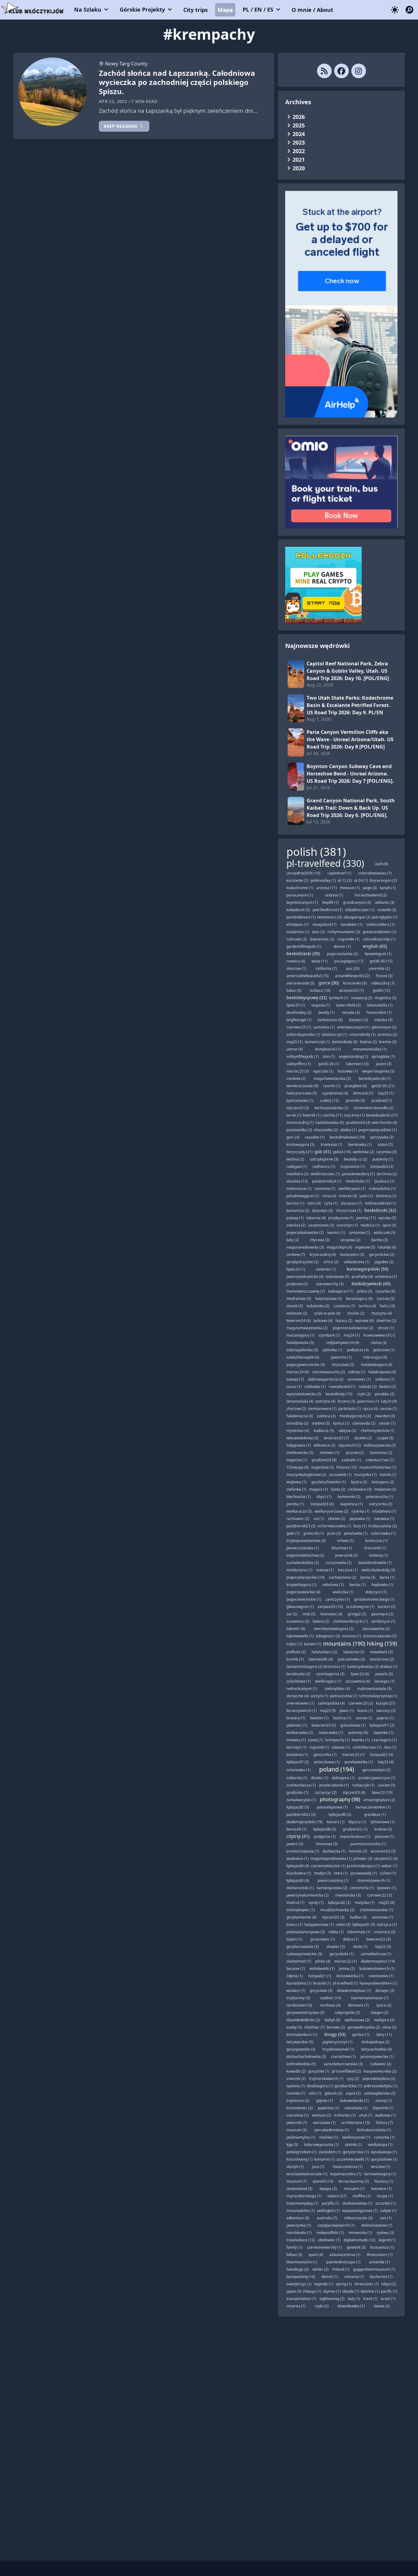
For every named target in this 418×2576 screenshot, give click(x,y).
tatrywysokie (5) (300, 2042)
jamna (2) (347, 1969)
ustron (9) (295, 1049)
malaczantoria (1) (348, 2167)
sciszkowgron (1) (360, 1607)
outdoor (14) (331, 1998)
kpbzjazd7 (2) (298, 1762)
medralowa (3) (299, 1299)
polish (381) (316, 852)
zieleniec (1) (326, 1269)
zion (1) (329, 1056)
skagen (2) (379, 2013)
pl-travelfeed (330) (325, 863)
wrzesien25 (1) (352, 990)
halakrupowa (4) (382, 1372)
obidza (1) (348, 1130)
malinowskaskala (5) (374, 1689)
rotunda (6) (387, 1247)
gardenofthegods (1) (304, 946)
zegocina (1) (297, 1460)
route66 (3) (387, 910)
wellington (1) (328, 2211)
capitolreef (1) (339, 873)
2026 (299, 117)
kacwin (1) (313, 1644)
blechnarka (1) (299, 1497)
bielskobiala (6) (345, 1042)
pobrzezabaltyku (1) (381, 2086)
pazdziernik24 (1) (327, 1181)
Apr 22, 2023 (113, 101)
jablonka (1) (332, 1350)
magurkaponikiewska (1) (331, 1858)
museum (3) (297, 2130)
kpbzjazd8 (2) (325, 1829)
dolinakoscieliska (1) (374, 2130)
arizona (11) (327, 888)
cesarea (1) (296, 2306)
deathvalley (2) (299, 1012)
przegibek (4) (356, 1086)
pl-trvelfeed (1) (345, 1983)
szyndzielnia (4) (335, 1093)
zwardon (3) (385, 1416)
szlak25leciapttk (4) (303, 1357)
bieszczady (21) (300, 1152)
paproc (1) (385, 1718)
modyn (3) (323, 1873)
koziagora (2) (383, 1482)
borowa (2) (336, 2027)
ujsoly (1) (316, 1903)
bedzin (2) (388, 1387)
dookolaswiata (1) (357, 2203)
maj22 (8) (387, 1903)
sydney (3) (385, 2233)
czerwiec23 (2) (361, 1703)
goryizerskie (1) (356, 2152)
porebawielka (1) (359, 1762)
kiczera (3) (346, 1401)
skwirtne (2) (386, 1321)
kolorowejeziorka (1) (321, 2145)
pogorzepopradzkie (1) (378, 1130)
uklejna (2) (347, 1431)
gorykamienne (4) (301, 1917)
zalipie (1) (388, 2211)
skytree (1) (332, 2291)
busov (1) (365, 1711)
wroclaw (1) (381, 2167)
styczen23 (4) (354, 1792)
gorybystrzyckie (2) (302, 1262)
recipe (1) (385, 2196)
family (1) (294, 2247)
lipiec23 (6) (360, 1674)
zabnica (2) (326, 1416)
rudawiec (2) (381, 2064)
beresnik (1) (297, 1829)
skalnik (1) (353, 2145)
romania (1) (354, 2277)
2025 (299, 125)
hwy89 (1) (330, 902)
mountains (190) (344, 1643)
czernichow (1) (343, 2057)
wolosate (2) (297, 1313)
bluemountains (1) (302, 2262)
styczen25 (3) (298, 1108)
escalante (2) (297, 880)
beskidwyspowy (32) (307, 997)
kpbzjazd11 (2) (382, 1725)
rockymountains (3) (344, 932)
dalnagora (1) (343, 1778)
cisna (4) (329, 1196)
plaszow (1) (384, 1836)
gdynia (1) (325, 2101)
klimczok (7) (363, 1093)
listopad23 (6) (322, 1504)
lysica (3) (384, 2005)
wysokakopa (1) (384, 2152)
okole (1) (360, 1947)
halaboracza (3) (300, 1416)
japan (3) (294, 2291)
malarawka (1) (331, 1733)
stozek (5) (295, 1306)
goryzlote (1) (319, 2071)
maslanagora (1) (300, 1335)
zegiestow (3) (323, 1467)
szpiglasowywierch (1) (336, 2225)
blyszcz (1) (357, 1822)
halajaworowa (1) (319, 1925)
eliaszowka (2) (326, 1130)
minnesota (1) (360, 2233)
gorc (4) (293, 1137)
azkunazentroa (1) (345, 2255)
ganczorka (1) (325, 1755)
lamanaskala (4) (300, 1401)
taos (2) (319, 932)
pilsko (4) (323, 1961)
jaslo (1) (366, 1196)
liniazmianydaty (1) (302, 2203)
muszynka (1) (365, 1475)
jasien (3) (384, 1064)
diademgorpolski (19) (304, 1822)
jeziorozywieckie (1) (377, 2057)
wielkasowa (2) (357, 2020)
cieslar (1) (387, 1423)
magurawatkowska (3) (305, 1247)
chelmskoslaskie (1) (377, 1910)
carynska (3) (386, 1152)
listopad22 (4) (382, 1755)
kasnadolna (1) (299, 1983)
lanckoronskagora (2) (304, 1667)
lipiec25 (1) (296, 1005)
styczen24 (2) (350, 1445)
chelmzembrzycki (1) (351, 1621)
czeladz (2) (368, 1387)
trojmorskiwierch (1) (326, 2079)
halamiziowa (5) (329, 1299)
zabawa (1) (341, 1747)
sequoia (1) (321, 1005)
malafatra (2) (298, 1174)
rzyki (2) (364, 1394)
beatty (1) (327, 1012)
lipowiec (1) (387, 1888)
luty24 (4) (389, 1401)
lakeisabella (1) (380, 1005)
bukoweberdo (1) (354, 2101)
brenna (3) (388, 1042)
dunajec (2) (385, 1991)
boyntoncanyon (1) (302, 902)
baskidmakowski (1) (375, 1563)
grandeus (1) (375, 1814)
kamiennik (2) (349, 1497)
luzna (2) (338, 1489)
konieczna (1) (376, 1541)
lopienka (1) (384, 1733)
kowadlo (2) (296, 2071)
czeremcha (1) (362, 1888)
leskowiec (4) (331, 1614)
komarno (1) (325, 2159)
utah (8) (381, 864)
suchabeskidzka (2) (303, 1563)
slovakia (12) (297, 1181)
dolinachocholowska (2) (306, 2057)
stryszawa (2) (343, 1365)
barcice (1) (295, 1203)
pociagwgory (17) (349, 961)
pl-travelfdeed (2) (346, 2071)
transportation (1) (301, 2299)
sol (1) (319, 1519)
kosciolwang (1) (300, 2159)
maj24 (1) (352, 1335)
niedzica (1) (370, 1225)
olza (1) (390, 1747)
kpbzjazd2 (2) (339, 1903)
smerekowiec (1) (300, 1703)
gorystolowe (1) (384, 2159)
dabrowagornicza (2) (326, 1379)
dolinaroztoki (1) (300, 1888)
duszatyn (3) (323, 1211)
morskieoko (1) (299, 2233)
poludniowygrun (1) (303, 1196)
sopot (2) (353, 2093)
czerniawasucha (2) (329, 1372)
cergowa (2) (350, 1240)
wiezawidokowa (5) (302, 1438)
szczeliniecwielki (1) (353, 2159)
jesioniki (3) (355, 1100)
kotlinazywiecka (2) (380, 1445)
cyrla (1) (331, 1203)
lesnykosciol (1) (328, 1049)
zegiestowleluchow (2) (305, 1555)
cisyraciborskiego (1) (304, 2196)
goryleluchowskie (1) (329, 1482)
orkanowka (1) (299, 1770)
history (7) (384, 2123)
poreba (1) (295, 1504)
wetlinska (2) (364, 1152)
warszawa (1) (324, 2123)
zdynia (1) (295, 1976)
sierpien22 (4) (386, 1858)
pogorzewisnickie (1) (304, 1599)
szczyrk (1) (319, 1696)
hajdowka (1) (382, 1585)
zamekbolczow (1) (376, 1954)
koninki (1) (295, 1659)
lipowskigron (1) (378, 954)
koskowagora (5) (300, 1144)
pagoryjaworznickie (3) (306, 1365)
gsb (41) (323, 1152)
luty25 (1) (386, 1093)
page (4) (370, 888)
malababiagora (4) (377, 1365)
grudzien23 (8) (324, 1460)
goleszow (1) (384, 1350)
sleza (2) (389, 2027)
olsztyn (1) (295, 2167)
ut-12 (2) (345, 880)
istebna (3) (321, 1423)
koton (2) (385, 1144)
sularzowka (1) (383, 1533)
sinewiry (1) (296, 1740)
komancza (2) (298, 1211)
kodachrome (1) (300, 888)
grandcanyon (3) (357, 902)
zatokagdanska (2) (380, 2093)
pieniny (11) (366, 1218)
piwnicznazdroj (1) (333, 1880)
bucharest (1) (381, 2277)
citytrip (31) (298, 1836)
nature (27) (337, 2196)
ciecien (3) (387, 1785)
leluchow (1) (342, 1548)
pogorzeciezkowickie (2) (353, 1328)
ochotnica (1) (386, 1277)
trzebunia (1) (332, 1144)
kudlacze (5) (324, 1431)
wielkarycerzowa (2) (332, 1511)
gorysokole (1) (342, 1954)
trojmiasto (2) (298, 2101)
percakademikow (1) (332, 2130)
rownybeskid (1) (342, 1387)
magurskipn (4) (339, 1247)
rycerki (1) (332, 1086)
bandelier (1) (352, 924)
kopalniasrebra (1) (346, 2174)
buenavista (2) (322, 939)
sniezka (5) (383, 1020)
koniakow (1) (297, 1755)
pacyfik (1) (330, 2203)
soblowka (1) (315, 1387)
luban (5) (294, 990)
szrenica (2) (387, 1034)
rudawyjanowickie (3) (304, 1954)
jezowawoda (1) (364, 1873)
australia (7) (327, 2218)
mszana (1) (352, 1636)
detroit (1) (330, 2277)
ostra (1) (341, 1873)
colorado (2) (297, 939)
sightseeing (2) (332, 2299)
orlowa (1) (345, 1541)
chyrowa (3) (320, 1240)
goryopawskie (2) (301, 2049)
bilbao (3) (294, 2255)
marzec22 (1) (345, 1961)
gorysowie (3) (321, 1991)
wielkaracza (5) (299, 1511)
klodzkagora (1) (320, 2086)
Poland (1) (341, 2269)
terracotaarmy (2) (354, 2181)
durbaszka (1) (334, 1851)
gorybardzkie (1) (348, 2086)
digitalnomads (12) (360, 2240)
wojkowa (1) (297, 1482)
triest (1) (370, 2299)
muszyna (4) (382, 1313)
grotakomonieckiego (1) (374, 1599)
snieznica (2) (385, 1932)
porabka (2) (385, 1394)
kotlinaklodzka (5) (301, 2064)
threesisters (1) (380, 2255)
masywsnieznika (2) (380, 2071)
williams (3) (385, 902)
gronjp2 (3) (357, 1614)
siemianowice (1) (322, 1409)
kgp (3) (292, 2145)
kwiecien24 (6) (299, 1321)
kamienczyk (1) (317, 1042)
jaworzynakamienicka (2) (308, 1895)
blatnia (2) (368, 1042)
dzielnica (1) (386, 1196)
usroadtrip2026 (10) (303, 873)
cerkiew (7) (296, 1255)
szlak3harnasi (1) (367, 1747)
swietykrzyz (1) (299, 2284)
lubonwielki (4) (321, 1659)
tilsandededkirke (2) (303, 2020)
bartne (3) (380, 1240)
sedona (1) (334, 895)
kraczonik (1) (375, 1548)
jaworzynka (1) (299, 2225)
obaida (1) (351, 2291)
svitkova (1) (385, 1379)
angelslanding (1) (353, 1056)
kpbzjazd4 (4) (298, 1866)
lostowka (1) (348, 1071)
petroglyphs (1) (385, 917)
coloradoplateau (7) (375, 873)
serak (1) (294, 1115)
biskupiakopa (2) (376, 2042)
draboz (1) (389, 1667)
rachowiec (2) (298, 1519)
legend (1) (387, 2240)
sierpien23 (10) (330, 1607)
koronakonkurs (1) (302, 2035)
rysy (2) (353, 2079)
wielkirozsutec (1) (325, 1174)
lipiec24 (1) (296, 1269)
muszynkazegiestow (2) (306, 1475)
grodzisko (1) (297, 1792)
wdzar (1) (390, 1866)
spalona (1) (296, 2086)
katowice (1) (381, 2189)
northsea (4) (330, 2005)
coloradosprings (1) (379, 939)
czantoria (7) (344, 1306)
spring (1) (344, 2284)
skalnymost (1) (299, 1961)
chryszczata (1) (349, 1211)
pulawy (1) (295, 1218)
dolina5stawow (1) (377, 2225)
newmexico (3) (329, 917)
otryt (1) (366, 2115)
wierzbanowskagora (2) (334, 1629)
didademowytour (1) (354, 1991)
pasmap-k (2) (382, 1614)
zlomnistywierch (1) (374, 1880)
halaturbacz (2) (324, 1652)
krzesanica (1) (382, 2247)
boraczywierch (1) (302, 1711)
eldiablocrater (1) (360, 910)
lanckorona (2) (382, 1659)
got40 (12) (381, 990)
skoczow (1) (296, 968)
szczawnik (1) (340, 1475)
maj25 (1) (295, 1042)
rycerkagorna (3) (330, 1674)
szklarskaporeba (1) (303, 1034)
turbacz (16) (320, 990)
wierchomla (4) (384, 1122)
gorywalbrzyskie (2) (364, 2027)
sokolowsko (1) (381, 1976)
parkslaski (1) (349, 1409)
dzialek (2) (363, 1438)
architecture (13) (356, 2123)
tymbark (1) (339, 998)
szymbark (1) (329, 1335)
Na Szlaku (88, 9)
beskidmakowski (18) (347, 1137)
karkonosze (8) (330, 1020)
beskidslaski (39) (303, 953)
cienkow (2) (296, 1078)
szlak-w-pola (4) (327, 1313)
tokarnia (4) (316, 1218)
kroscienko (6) (355, 983)
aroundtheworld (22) (353, 976)
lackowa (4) (323, 1321)
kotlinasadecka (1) (381, 1203)
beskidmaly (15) (339, 1394)
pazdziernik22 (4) (301, 1814)
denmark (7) (358, 2005)
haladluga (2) (298, 2269)
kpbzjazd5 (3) (298, 1807)
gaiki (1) (293, 1533)
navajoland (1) (325, 924)
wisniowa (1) (383, 1917)
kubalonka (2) (318, 1306)
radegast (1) (297, 1167)
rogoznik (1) (319, 1747)
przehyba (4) (362, 1277)
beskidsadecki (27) (382, 1115)
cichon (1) (388, 1873)
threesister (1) (367, 2284)
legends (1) (324, 2284)
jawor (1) (347, 1711)
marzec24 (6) (298, 1372)
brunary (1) (296, 1718)
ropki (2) (322, 2306)
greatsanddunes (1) (380, 932)
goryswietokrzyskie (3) (305, 2013)
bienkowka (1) (360, 1144)
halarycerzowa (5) (302, 1093)
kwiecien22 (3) (379, 1939)
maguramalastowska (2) (307, 1328)
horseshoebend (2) (371, 895)
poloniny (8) (358, 1733)
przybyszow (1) (341, 1218)
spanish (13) (323, 2181)
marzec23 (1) (353, 1755)
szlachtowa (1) (299, 1681)
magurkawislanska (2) (332, 1078)
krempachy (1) (338, 1740)
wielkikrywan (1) (352, 1189)
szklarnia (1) (297, 1778)
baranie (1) (296, 1969)
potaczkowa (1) (327, 1762)
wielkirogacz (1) (328, 1681)
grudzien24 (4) (358, 1122)
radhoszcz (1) (324, 1167)
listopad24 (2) (382, 1167)
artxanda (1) (379, 2262)
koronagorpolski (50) (368, 1269)
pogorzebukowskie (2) (305, 1233)
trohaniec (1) (345, 2115)
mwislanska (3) (348, 1895)
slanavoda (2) (364, 1423)
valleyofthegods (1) (303, 1056)
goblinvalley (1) (323, 880)
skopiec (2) (336, 1947)
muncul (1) (295, 1903)
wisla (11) (320, 961)
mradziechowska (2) (338, 1910)
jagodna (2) (384, 1262)
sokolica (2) (296, 1225)
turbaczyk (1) (364, 1785)
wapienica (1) (352, 1504)
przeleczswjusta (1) (303, 1851)
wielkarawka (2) (300, 1733)
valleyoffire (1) (299, 1064)
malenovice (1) (299, 1189)
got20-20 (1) (329, 1064)
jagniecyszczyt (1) (338, 2042)
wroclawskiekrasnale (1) (307, 2174)
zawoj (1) (315, 1740)
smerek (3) (348, 1196)
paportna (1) (328, 2108)
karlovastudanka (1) (331, 1108)
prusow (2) (355, 1453)
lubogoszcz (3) (328, 1636)
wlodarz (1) (296, 1991)
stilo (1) (315, 2093)
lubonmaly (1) (359, 1932)
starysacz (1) (351, 1203)
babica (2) (321, 1621)
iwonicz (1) (336, 1233)
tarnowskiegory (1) (380, 2174)
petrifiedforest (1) (328, 910)
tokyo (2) (389, 2284)
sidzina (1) (357, 1372)
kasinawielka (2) (376, 1629)
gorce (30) (329, 983)
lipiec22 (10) (382, 1792)
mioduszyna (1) (299, 1570)
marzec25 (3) (298, 1071)
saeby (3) (294, 2027)
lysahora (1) (384, 1181)
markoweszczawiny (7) (306, 1291)
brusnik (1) (322, 1983)
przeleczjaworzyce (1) (377, 1778)
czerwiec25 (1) (299, 1027)
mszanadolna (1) (301, 2211)
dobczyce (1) (376, 1592)
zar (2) (292, 1614)
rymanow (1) (360, 1233)
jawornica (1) (368, 1401)
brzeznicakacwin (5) (380, 1636)
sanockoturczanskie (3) (343, 2064)
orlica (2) (331, 1262)
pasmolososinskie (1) (368, 1844)
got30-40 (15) (381, 961)
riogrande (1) (348, 939)
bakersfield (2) (349, 1005)
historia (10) (347, 1467)
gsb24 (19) (342, 1152)
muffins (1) (362, 2196)
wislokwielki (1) (322, 1969)
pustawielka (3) (299, 1130)
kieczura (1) (348, 1570)
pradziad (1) (382, 1100)
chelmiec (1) (315, 2027)
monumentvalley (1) (370, 1049)
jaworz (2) (295, 1844)
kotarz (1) (295, 1925)
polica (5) (365, 1291)
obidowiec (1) (329, 2240)
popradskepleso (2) (379, 2079)
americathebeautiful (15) (308, 976)
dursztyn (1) (297, 1747)
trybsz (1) (294, 1644)
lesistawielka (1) (350, 1976)
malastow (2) (385, 1489)
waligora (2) (384, 2020)
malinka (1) (329, 2137)
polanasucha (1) (380, 1497)
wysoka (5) (387, 1218)
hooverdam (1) (379, 1012)
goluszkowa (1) (353, 1725)
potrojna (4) (325, 1401)
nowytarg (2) (362, 998)
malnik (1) (388, 1475)
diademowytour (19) (378, 1961)
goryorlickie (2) (382, 1255)
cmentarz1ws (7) (380, 1460)
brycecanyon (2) (383, 880)
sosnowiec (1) (359, 1379)
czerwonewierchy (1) (325, 2247)
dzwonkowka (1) (351, 2306)
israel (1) (388, 2299)
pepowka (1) (360, 1519)
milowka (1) (330, 1453)
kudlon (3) (358, 1917)
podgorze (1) (325, 1836)
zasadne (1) (315, 1137)
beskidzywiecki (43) (371, 1284)
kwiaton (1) (319, 1718)
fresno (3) (384, 976)
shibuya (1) (312, 2291)
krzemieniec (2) (300, 2108)
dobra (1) (351, 1939)
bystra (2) (359, 1482)
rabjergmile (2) (347, 2013)
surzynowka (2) (339, 1563)
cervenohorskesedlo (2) (373, 1108)
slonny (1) (384, 2101)
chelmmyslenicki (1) (378, 1431)
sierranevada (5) (300, 983)
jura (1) (318, 2167)
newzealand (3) (299, 2189)
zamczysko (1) (338, 1599)
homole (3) (358, 1851)
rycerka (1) (360, 1511)
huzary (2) (344, 1321)
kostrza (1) (342, 1718)
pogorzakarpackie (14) (306, 1577)
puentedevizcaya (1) (343, 2262)
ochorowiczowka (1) (334, 1526)
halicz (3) (387, 1306)
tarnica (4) (367, 1306)
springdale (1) (383, 1056)
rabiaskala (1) (356, 2108)
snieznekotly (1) (362, 1034)
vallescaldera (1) (381, 924)
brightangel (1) (299, 1020)
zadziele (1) (351, 1460)
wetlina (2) (295, 1159)
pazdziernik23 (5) (301, 1526)
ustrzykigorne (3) (324, 1159)
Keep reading (120, 126)
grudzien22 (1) (355, 1829)
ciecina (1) (388, 1409)
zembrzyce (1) (383, 1621)
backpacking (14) (301, 2277)
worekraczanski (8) (302, 1086)
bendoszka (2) (298, 1674)
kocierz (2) (387, 1607)
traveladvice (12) (301, 2240)
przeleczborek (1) (334, 1785)
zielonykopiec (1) (301, 1910)
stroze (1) (386, 1328)
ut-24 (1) (361, 880)
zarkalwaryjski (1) (301, 1800)
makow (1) (325, 1570)
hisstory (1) (384, 2181)
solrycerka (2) (381, 1504)
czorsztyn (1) (347, 1225)
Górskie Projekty (142, 9)
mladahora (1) (384, 1511)
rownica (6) (296, 961)
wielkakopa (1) (380, 2145)
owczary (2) (386, 1711)
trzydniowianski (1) (338, 2049)
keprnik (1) (312, 1115)
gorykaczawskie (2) (303, 1947)
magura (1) (319, 1489)
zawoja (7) (295, 1379)
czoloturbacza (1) (301, 1785)
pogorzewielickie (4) (303, 1592)
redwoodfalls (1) (330, 2233)
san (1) (386, 2218)
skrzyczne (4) (298, 1696)
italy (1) (354, 2299)
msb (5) (309, 1614)
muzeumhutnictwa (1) (378, 1467)
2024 (299, 134)
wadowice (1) (298, 1858)
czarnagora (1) (384, 1740)
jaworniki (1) (297, 2123)
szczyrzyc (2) (326, 1792)
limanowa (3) (327, 1844)
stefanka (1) (297, 1489)
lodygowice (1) (299, 1445)
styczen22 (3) (333, 1917)
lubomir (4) (296, 1629)
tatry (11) (384, 2035)
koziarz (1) (336, 1822)
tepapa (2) (328, 2189)
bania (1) (387, 1577)
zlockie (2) (356, 1313)
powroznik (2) (347, 1555)
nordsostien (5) (299, 2005)
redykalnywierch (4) (343, 1343)
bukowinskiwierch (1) (377, 1969)
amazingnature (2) (379, 1800)
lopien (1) (294, 1939)
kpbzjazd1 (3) (364, 1925)
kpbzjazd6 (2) (340, 1814)
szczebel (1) (386, 2203)
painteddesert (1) (301, 917)
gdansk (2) (334, 2093)
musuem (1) (354, 2189)
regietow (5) (365, 1247)
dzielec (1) (320, 1778)
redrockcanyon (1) (302, 1689)
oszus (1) (294, 1387)
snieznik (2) (296, 2079)
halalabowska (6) (330, 1122)
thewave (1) (350, 888)
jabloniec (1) (297, 1725)
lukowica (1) (384, 1519)
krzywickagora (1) (301, 1585)
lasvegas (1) (384, 1681)
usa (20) (353, 968)
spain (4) (316, 2255)
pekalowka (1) (356, 1533)
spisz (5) (389, 1225)
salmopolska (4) (331, 1703)
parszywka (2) (382, 1137)
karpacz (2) (359, 1020)
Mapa (225, 10)
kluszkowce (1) (299, 1873)
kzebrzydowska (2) (363, 1667)
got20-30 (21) (383, 1086)
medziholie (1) (358, 1181)
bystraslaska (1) (300, 1100)
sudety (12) (330, 1100)
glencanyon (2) (384, 1027)
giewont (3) (356, 2247)
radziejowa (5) (337, 1277)
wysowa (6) (364, 1321)
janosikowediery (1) (358, 1174)
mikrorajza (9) (375, 1357)
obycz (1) (324, 1497)
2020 (299, 168)
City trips (196, 10)
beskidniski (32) (380, 1210)
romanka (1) (384, 2137)
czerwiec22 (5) (380, 1895)
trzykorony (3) (298, 1998)
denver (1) (342, 946)
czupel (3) (385, 1438)
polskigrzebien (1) (302, 2152)
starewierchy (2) (330, 1284)
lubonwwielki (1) (300, 1636)
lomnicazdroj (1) (300, 1122)
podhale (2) (296, 1652)
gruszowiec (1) (323, 1939)
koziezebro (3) (352, 1255)
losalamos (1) (298, 932)
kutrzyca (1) (387, 1925)
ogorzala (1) (323, 1071)
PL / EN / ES (258, 9)
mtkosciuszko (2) (358, 2218)
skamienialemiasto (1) (370, 1998)
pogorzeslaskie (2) (342, 954)
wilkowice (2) (325, 1445)
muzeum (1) (297, 2181)
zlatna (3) (379, 1343)
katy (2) (293, 1240)
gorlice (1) (361, 2035)
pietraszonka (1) (344, 1696)
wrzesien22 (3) (383, 1851)
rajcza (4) (370, 1409)
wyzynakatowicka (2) (304, 1394)
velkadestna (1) (357, 1262)
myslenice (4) (298, 1431)
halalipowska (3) (300, 1343)
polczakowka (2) (351, 1659)
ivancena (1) (325, 1189)
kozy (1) (360, 1526)
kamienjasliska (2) (332, 1888)
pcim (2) (334, 1533)
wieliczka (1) (343, 1592)
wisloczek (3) (384, 1233)
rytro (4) (314, 1203)
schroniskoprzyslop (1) (378, 1696)
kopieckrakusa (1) (355, 1836)
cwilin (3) (343, 1925)
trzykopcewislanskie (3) (306, 1541)
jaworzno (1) (341, 1357)
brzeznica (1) (335, 1667)
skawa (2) (382, 2306)
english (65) (375, 946)
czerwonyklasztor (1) (328, 1866)
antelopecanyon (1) (353, 1027)
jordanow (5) (297, 1284)
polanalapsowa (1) (332, 1807)
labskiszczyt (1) (334, 1034)
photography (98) (340, 1799)
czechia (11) (332, 1115)
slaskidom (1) (330, 2152)
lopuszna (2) (354, 1652)
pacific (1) (389, 2291)
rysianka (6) (385, 1291)
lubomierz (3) (357, 1064)
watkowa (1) (385, 2115)
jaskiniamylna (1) (301, 2137)
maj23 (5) (328, 1711)
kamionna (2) (381, 1453)
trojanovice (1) (353, 1167)
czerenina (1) (298, 2115)
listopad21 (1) (320, 1976)
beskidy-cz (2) (356, 1159)
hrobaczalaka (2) (383, 1526)
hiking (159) (382, 1643)
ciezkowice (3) (360, 1489)
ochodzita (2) (297, 1423)
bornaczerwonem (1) (373, 1807)
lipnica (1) (341, 1423)
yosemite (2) (379, 968)
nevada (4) (351, 1012)
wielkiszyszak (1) (356, 2137)
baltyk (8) (332, 2020)
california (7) (326, 968)
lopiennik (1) (383, 2108)
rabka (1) (336, 1932)
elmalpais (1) (297, 924)
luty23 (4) (386, 1762)
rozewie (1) (296, 2093)
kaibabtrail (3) (298, 910)
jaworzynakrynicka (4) (305, 1277)
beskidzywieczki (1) (375, 1078)
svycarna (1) (354, 1115)
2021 (299, 160)
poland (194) (337, 1769)
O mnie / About (312, 10)
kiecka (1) (358, 1585)
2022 (299, 151)
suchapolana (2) (343, 1577)
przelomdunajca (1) (364, 1866)
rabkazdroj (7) (383, 983)
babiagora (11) (341, 1291)
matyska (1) (365, 1903)
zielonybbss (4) (337, 1689)
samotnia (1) (324, 1027)
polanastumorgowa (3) (306, 1932)
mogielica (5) (386, 998)
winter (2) (321, 2269)
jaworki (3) (384, 1674)
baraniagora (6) (359, 1299)
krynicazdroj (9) (323, 1255)
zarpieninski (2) (321, 1225)
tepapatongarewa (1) (360, 2211)
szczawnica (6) (358, 1681)
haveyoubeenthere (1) (378, 1983)
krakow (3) (383, 1829)
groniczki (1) (314, 1533)
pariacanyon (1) (300, 895)
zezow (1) (364, 1718)
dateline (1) (370, 2291)
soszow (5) (386, 1299)
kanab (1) (388, 888)
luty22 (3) (383, 1947)
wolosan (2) (322, 2115)
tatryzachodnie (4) (377, 2049)
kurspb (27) (386, 1703)
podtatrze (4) (358, 1350)
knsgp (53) (335, 2034)
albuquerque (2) (357, 917)
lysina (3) (368, 1577)
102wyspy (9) (298, 1467)
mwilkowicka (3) (300, 1453)
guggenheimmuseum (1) (374, 2269)
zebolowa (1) (333, 1585)
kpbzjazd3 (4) (298, 1880)
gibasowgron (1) (300, 1607)
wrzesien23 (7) (336, 1438)
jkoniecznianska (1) (303, 1548)
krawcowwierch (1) (379, 1335)
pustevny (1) (383, 1159)
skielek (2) (337, 1519)
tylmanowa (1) (383, 1822)
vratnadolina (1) (382, 1189)
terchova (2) (387, 1174)
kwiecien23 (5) (324, 1725)
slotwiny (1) (378, 1555)
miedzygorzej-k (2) (355, 1416)
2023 (299, 142)
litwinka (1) (361, 1740)
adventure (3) (298, 2218)
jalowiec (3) (363, 1858)
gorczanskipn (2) (376, 1770)
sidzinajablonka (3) (302, 1350)
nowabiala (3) (381, 1652)
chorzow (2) (296, 1409)
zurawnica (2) (298, 1621)
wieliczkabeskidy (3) (378, 1570)
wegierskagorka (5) (378, 1071)
